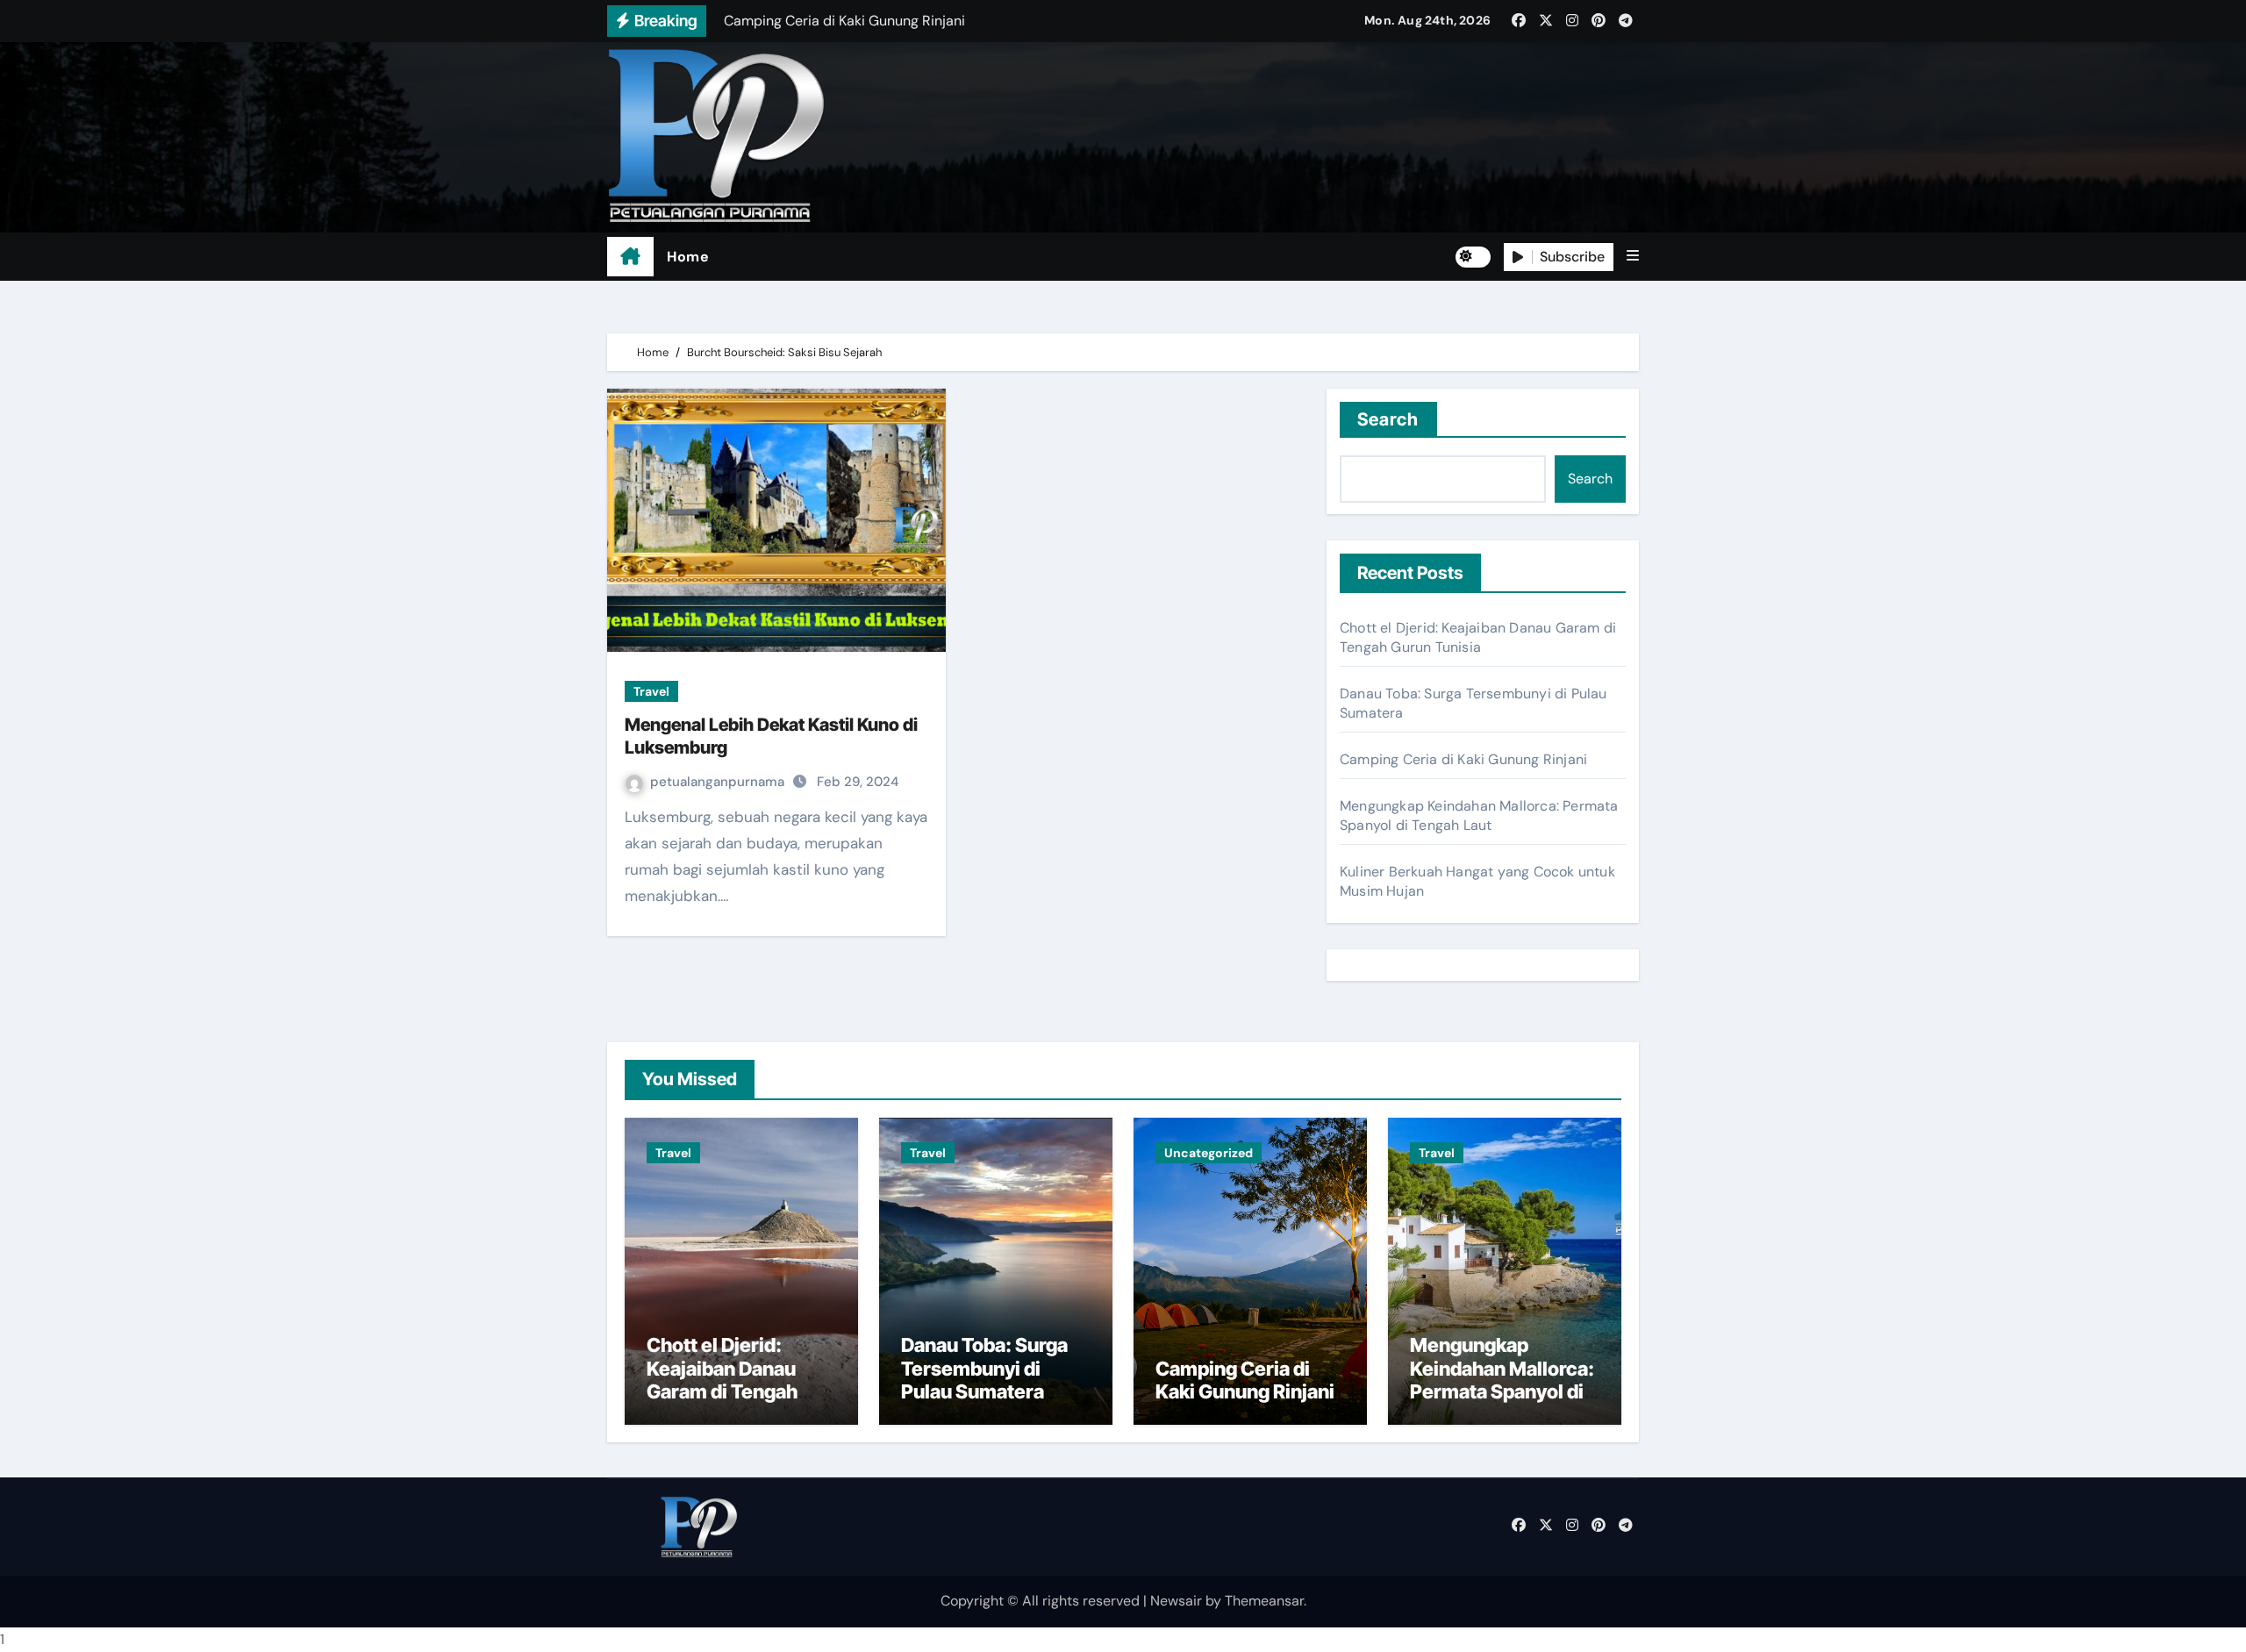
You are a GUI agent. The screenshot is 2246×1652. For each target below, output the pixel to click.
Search (1388, 419)
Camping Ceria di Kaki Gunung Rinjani (1463, 759)
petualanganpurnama (719, 782)
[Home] (630, 257)
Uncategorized (1209, 1153)
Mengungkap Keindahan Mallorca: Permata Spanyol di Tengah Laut (1479, 815)
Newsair (1176, 1601)
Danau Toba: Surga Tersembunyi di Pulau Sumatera (984, 1368)
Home (688, 257)
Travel (651, 691)
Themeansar (1264, 1601)
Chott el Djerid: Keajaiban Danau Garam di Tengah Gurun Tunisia (1478, 637)
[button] (1633, 256)
